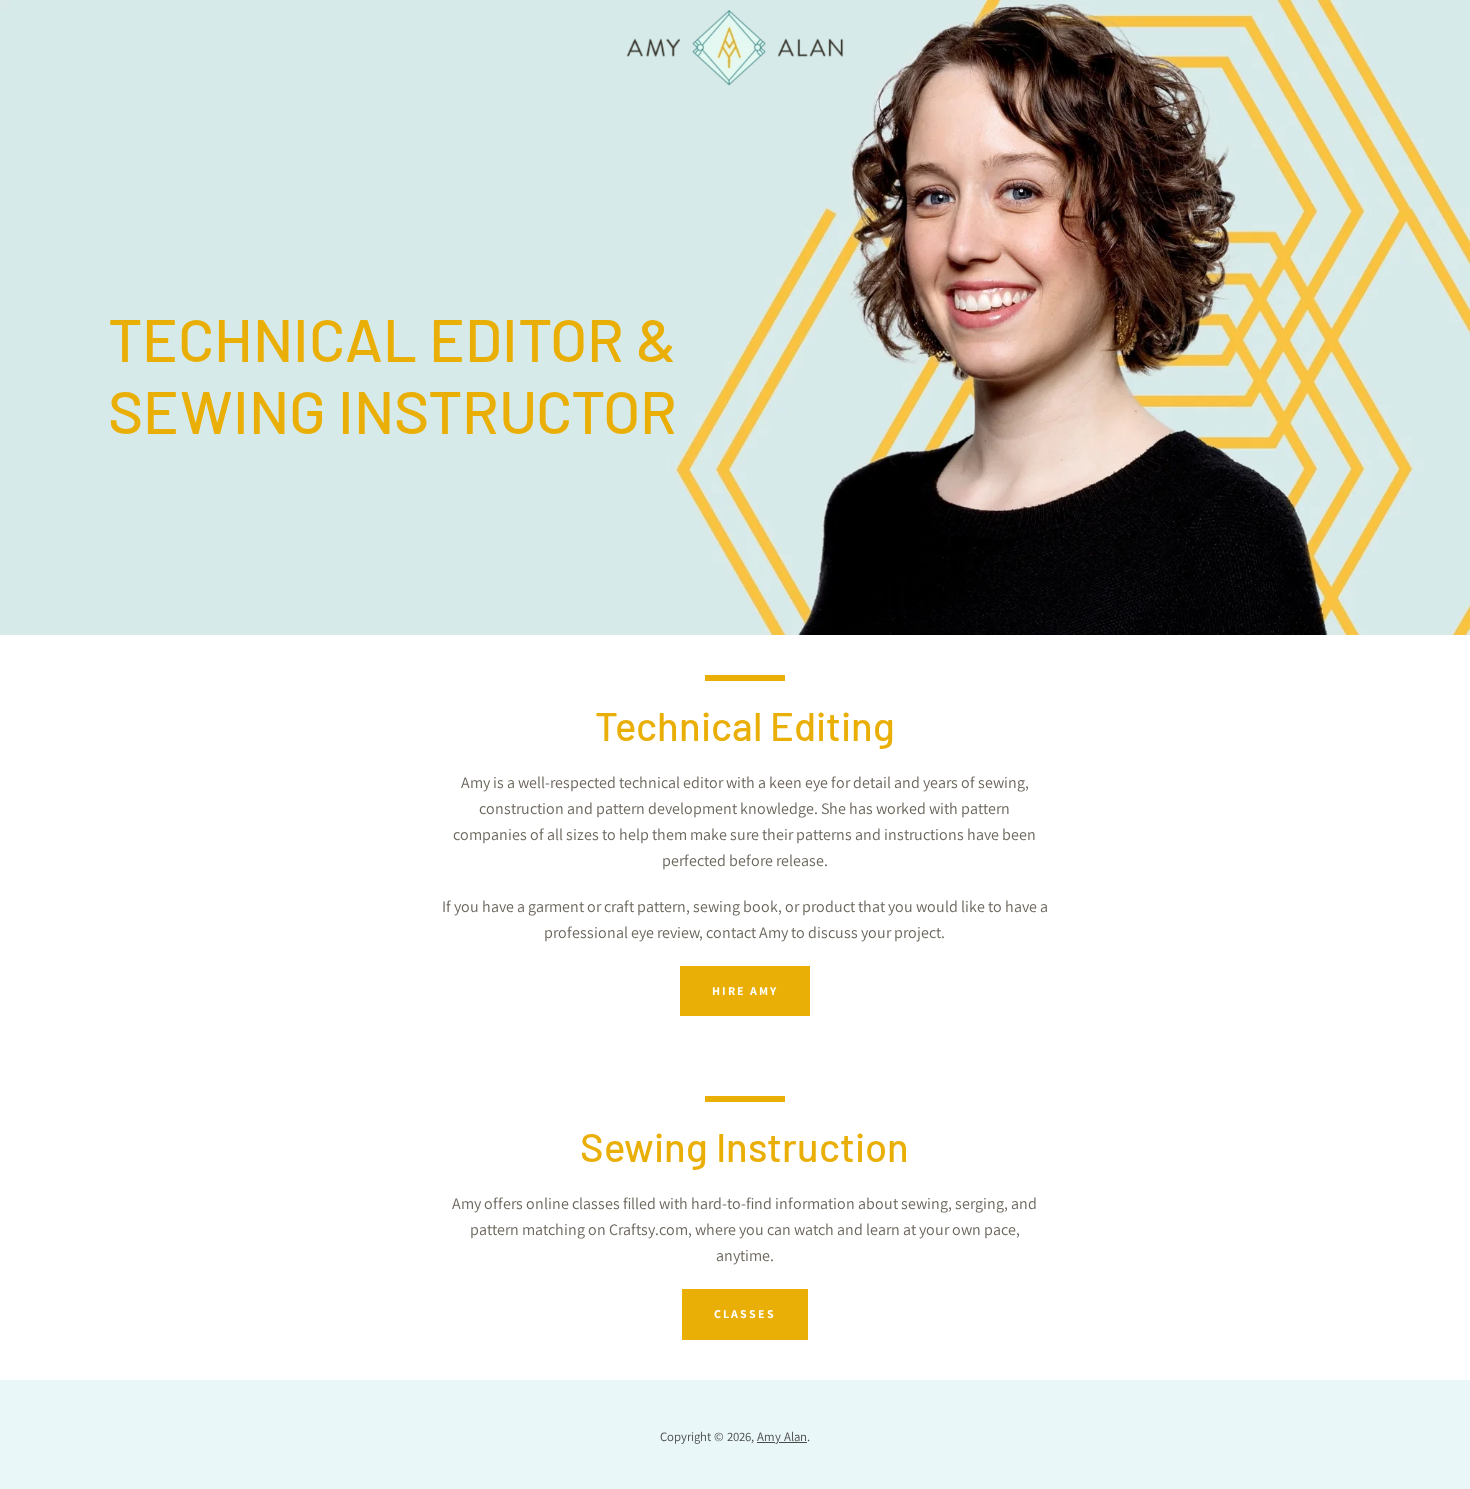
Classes (745, 1313)
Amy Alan (782, 1436)
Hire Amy (745, 990)
